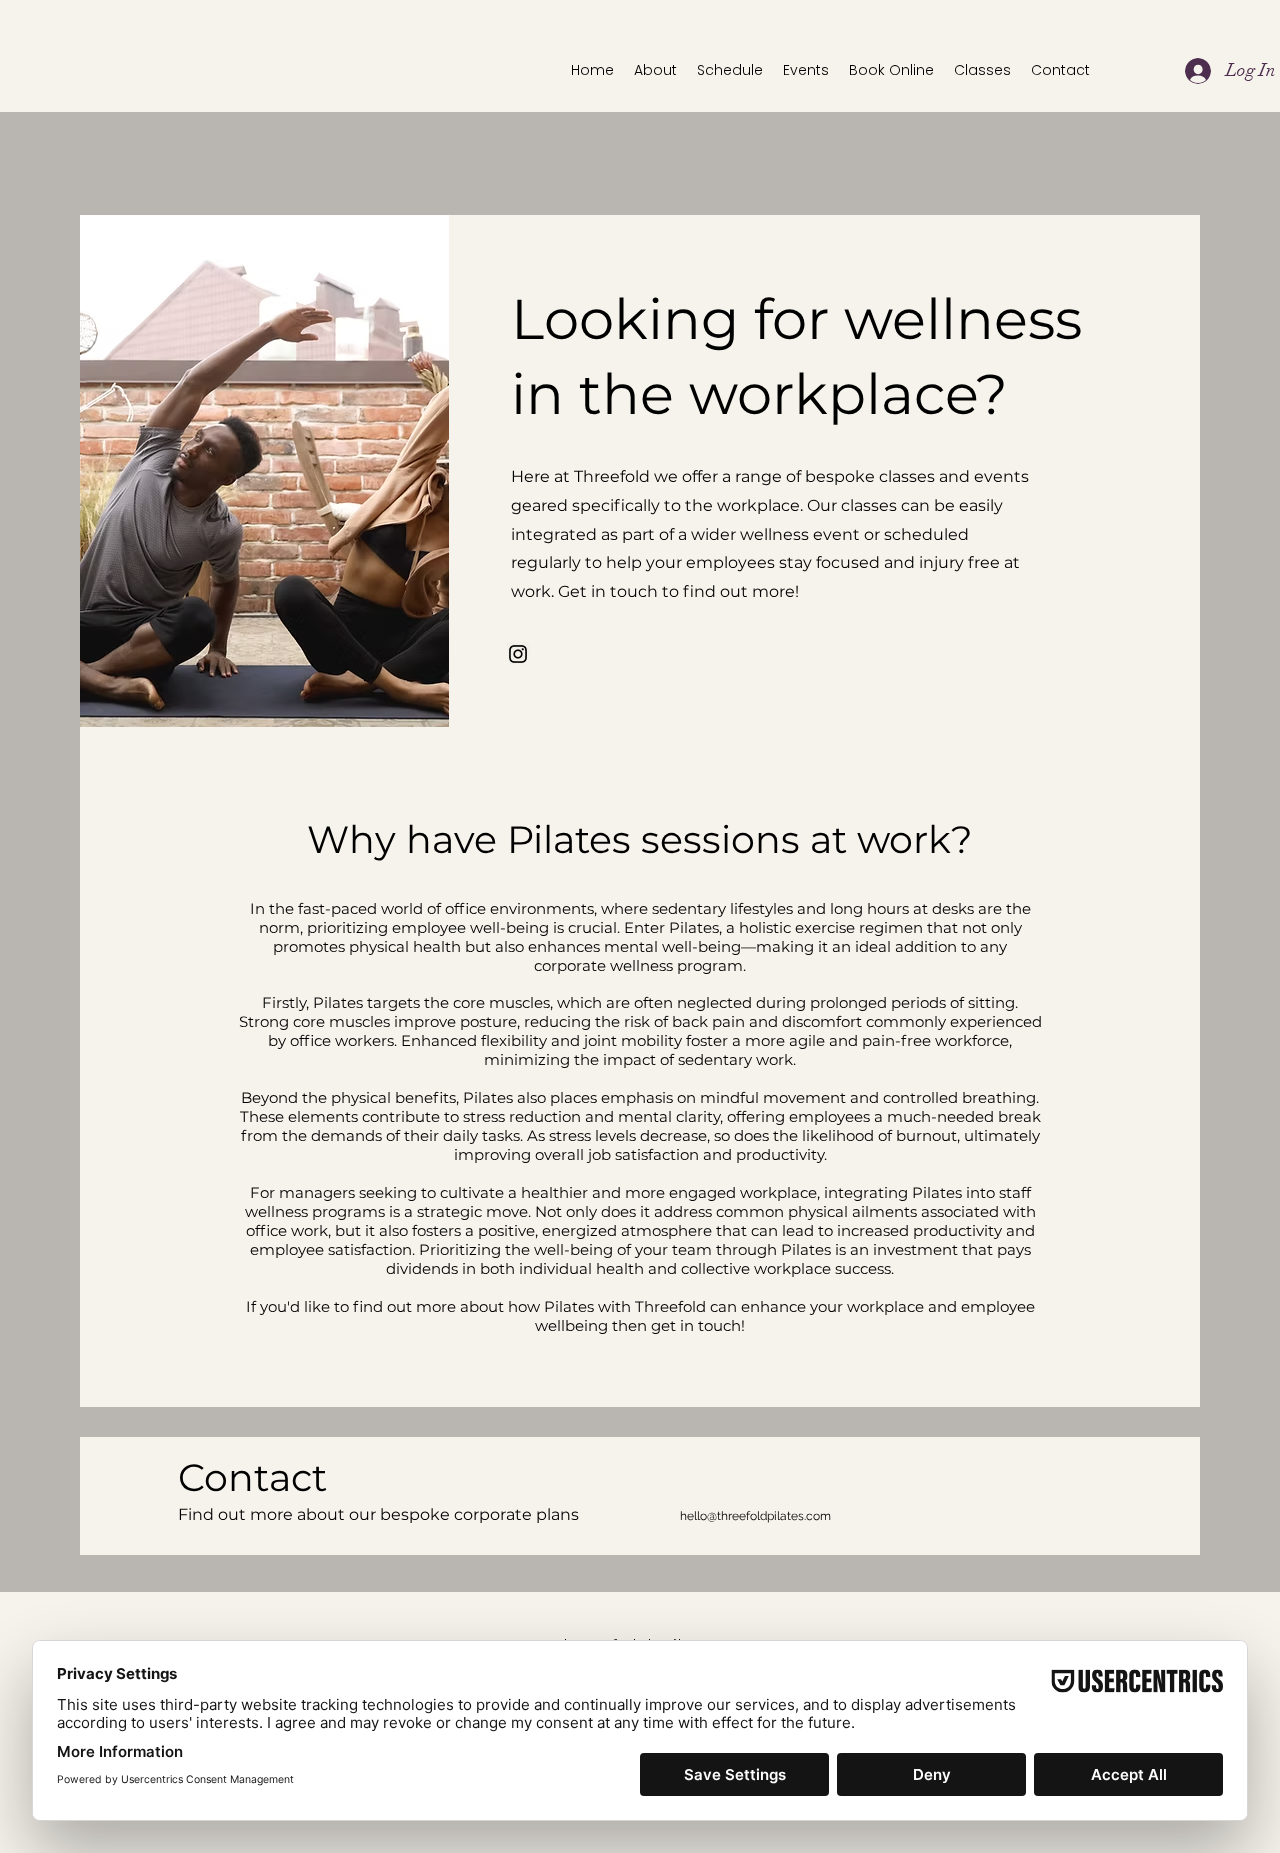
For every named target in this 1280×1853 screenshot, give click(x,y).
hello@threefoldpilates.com (755, 1516)
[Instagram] (518, 654)
